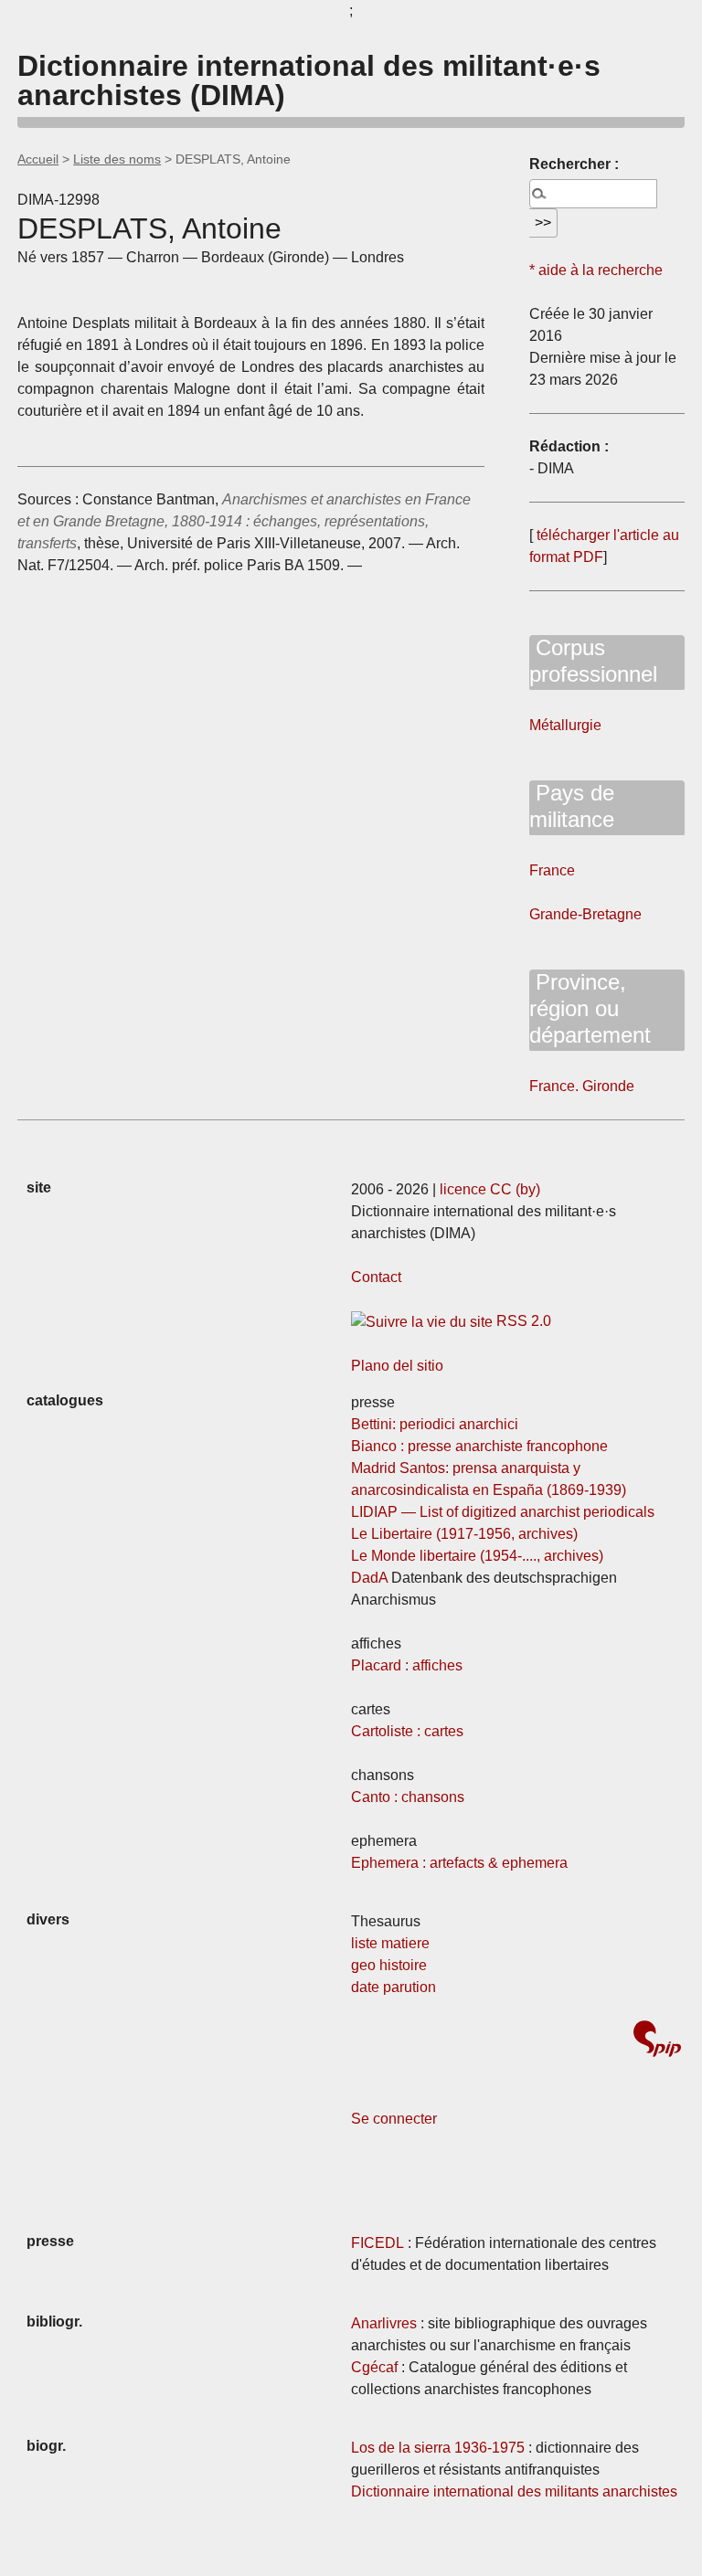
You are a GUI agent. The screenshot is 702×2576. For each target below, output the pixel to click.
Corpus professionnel (593, 661)
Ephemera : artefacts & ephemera (459, 1863)
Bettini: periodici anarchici (435, 1424)
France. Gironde (582, 1086)
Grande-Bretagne (585, 914)
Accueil (38, 159)
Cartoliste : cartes (407, 1731)
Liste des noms (117, 159)
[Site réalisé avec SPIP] (657, 2041)
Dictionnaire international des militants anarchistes (514, 2491)
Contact (376, 1277)
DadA (369, 1578)
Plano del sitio (397, 1366)
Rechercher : (574, 164)
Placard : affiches (407, 1665)
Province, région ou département (590, 1008)
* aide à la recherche (596, 270)
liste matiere (390, 1943)
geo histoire (389, 1965)
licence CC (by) (490, 1189)
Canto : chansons (408, 1797)
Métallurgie (565, 725)
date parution (394, 1987)
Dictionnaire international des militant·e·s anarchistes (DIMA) (309, 80)
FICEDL (378, 2243)
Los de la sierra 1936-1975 (438, 2448)
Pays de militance (572, 806)
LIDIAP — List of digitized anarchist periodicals (503, 1512)
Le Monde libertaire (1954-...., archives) (477, 1556)
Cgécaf (374, 2367)
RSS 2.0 (522, 1321)
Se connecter (394, 2119)
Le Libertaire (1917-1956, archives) (464, 1534)
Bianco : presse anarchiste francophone (479, 1446)
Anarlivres (384, 2323)
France (552, 870)
